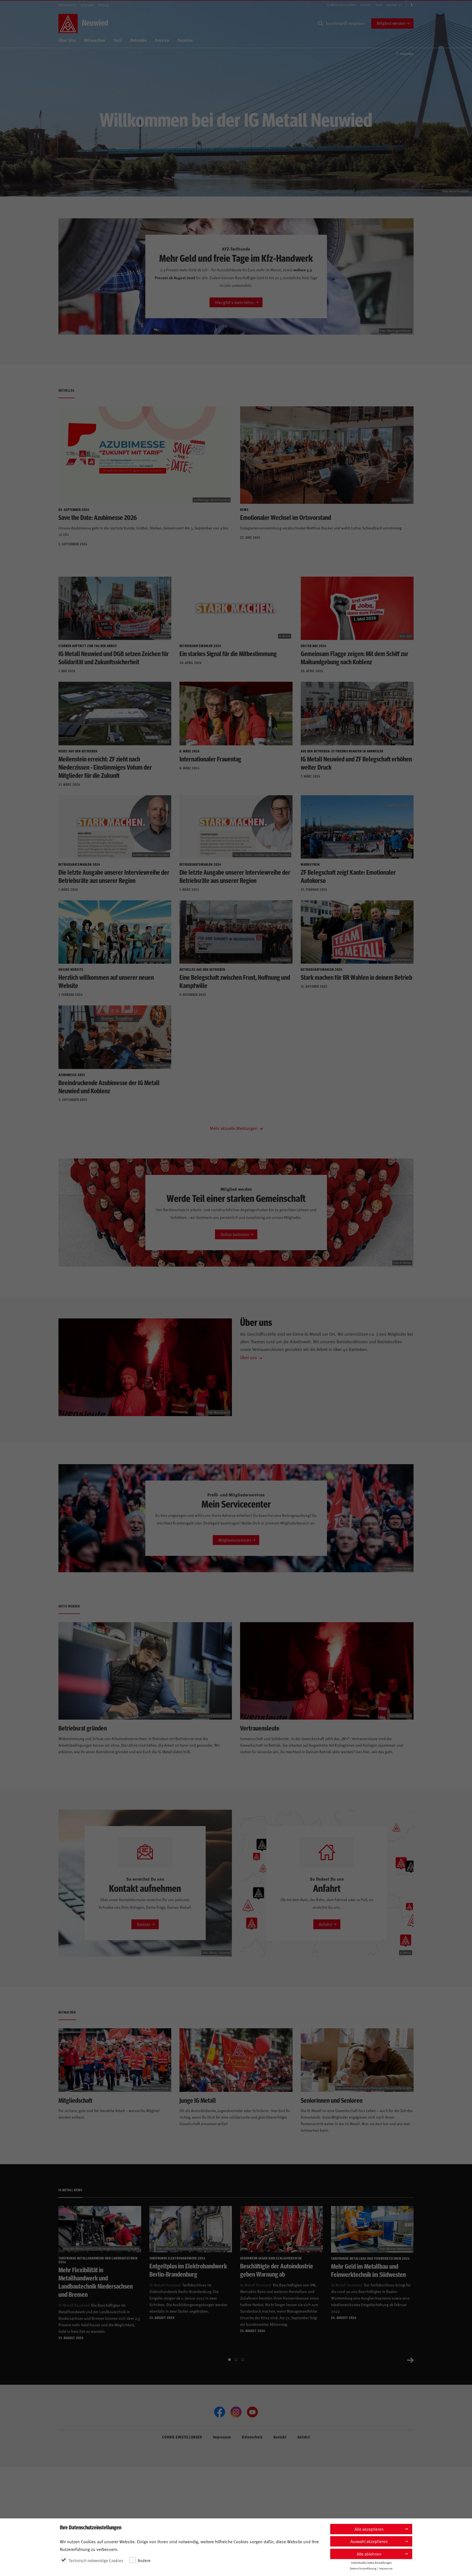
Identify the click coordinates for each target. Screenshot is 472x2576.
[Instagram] (236, 2412)
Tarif (118, 40)
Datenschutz (252, 2437)
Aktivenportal (67, 5)
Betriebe (138, 40)
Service (162, 40)
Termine (185, 40)
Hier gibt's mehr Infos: (235, 302)
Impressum (222, 2437)
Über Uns (67, 40)
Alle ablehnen (369, 2554)
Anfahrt (325, 1924)
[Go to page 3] (243, 2360)
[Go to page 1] (229, 2360)
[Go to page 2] (236, 2360)
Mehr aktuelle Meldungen (234, 1128)
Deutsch (392, 5)
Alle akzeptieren (369, 2529)
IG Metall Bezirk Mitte (342, 5)
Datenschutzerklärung (363, 2568)
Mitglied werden (391, 23)
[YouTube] (252, 2412)
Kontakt (366, 5)
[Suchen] (321, 23)
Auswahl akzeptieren (369, 2541)
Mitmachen (95, 40)
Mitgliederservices (235, 1540)
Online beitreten (235, 1234)
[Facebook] (220, 2412)
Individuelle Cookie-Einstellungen (371, 2563)
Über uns (249, 1357)
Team (379, 5)
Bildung (104, 5)
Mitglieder (87, 5)
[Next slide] (410, 2360)
